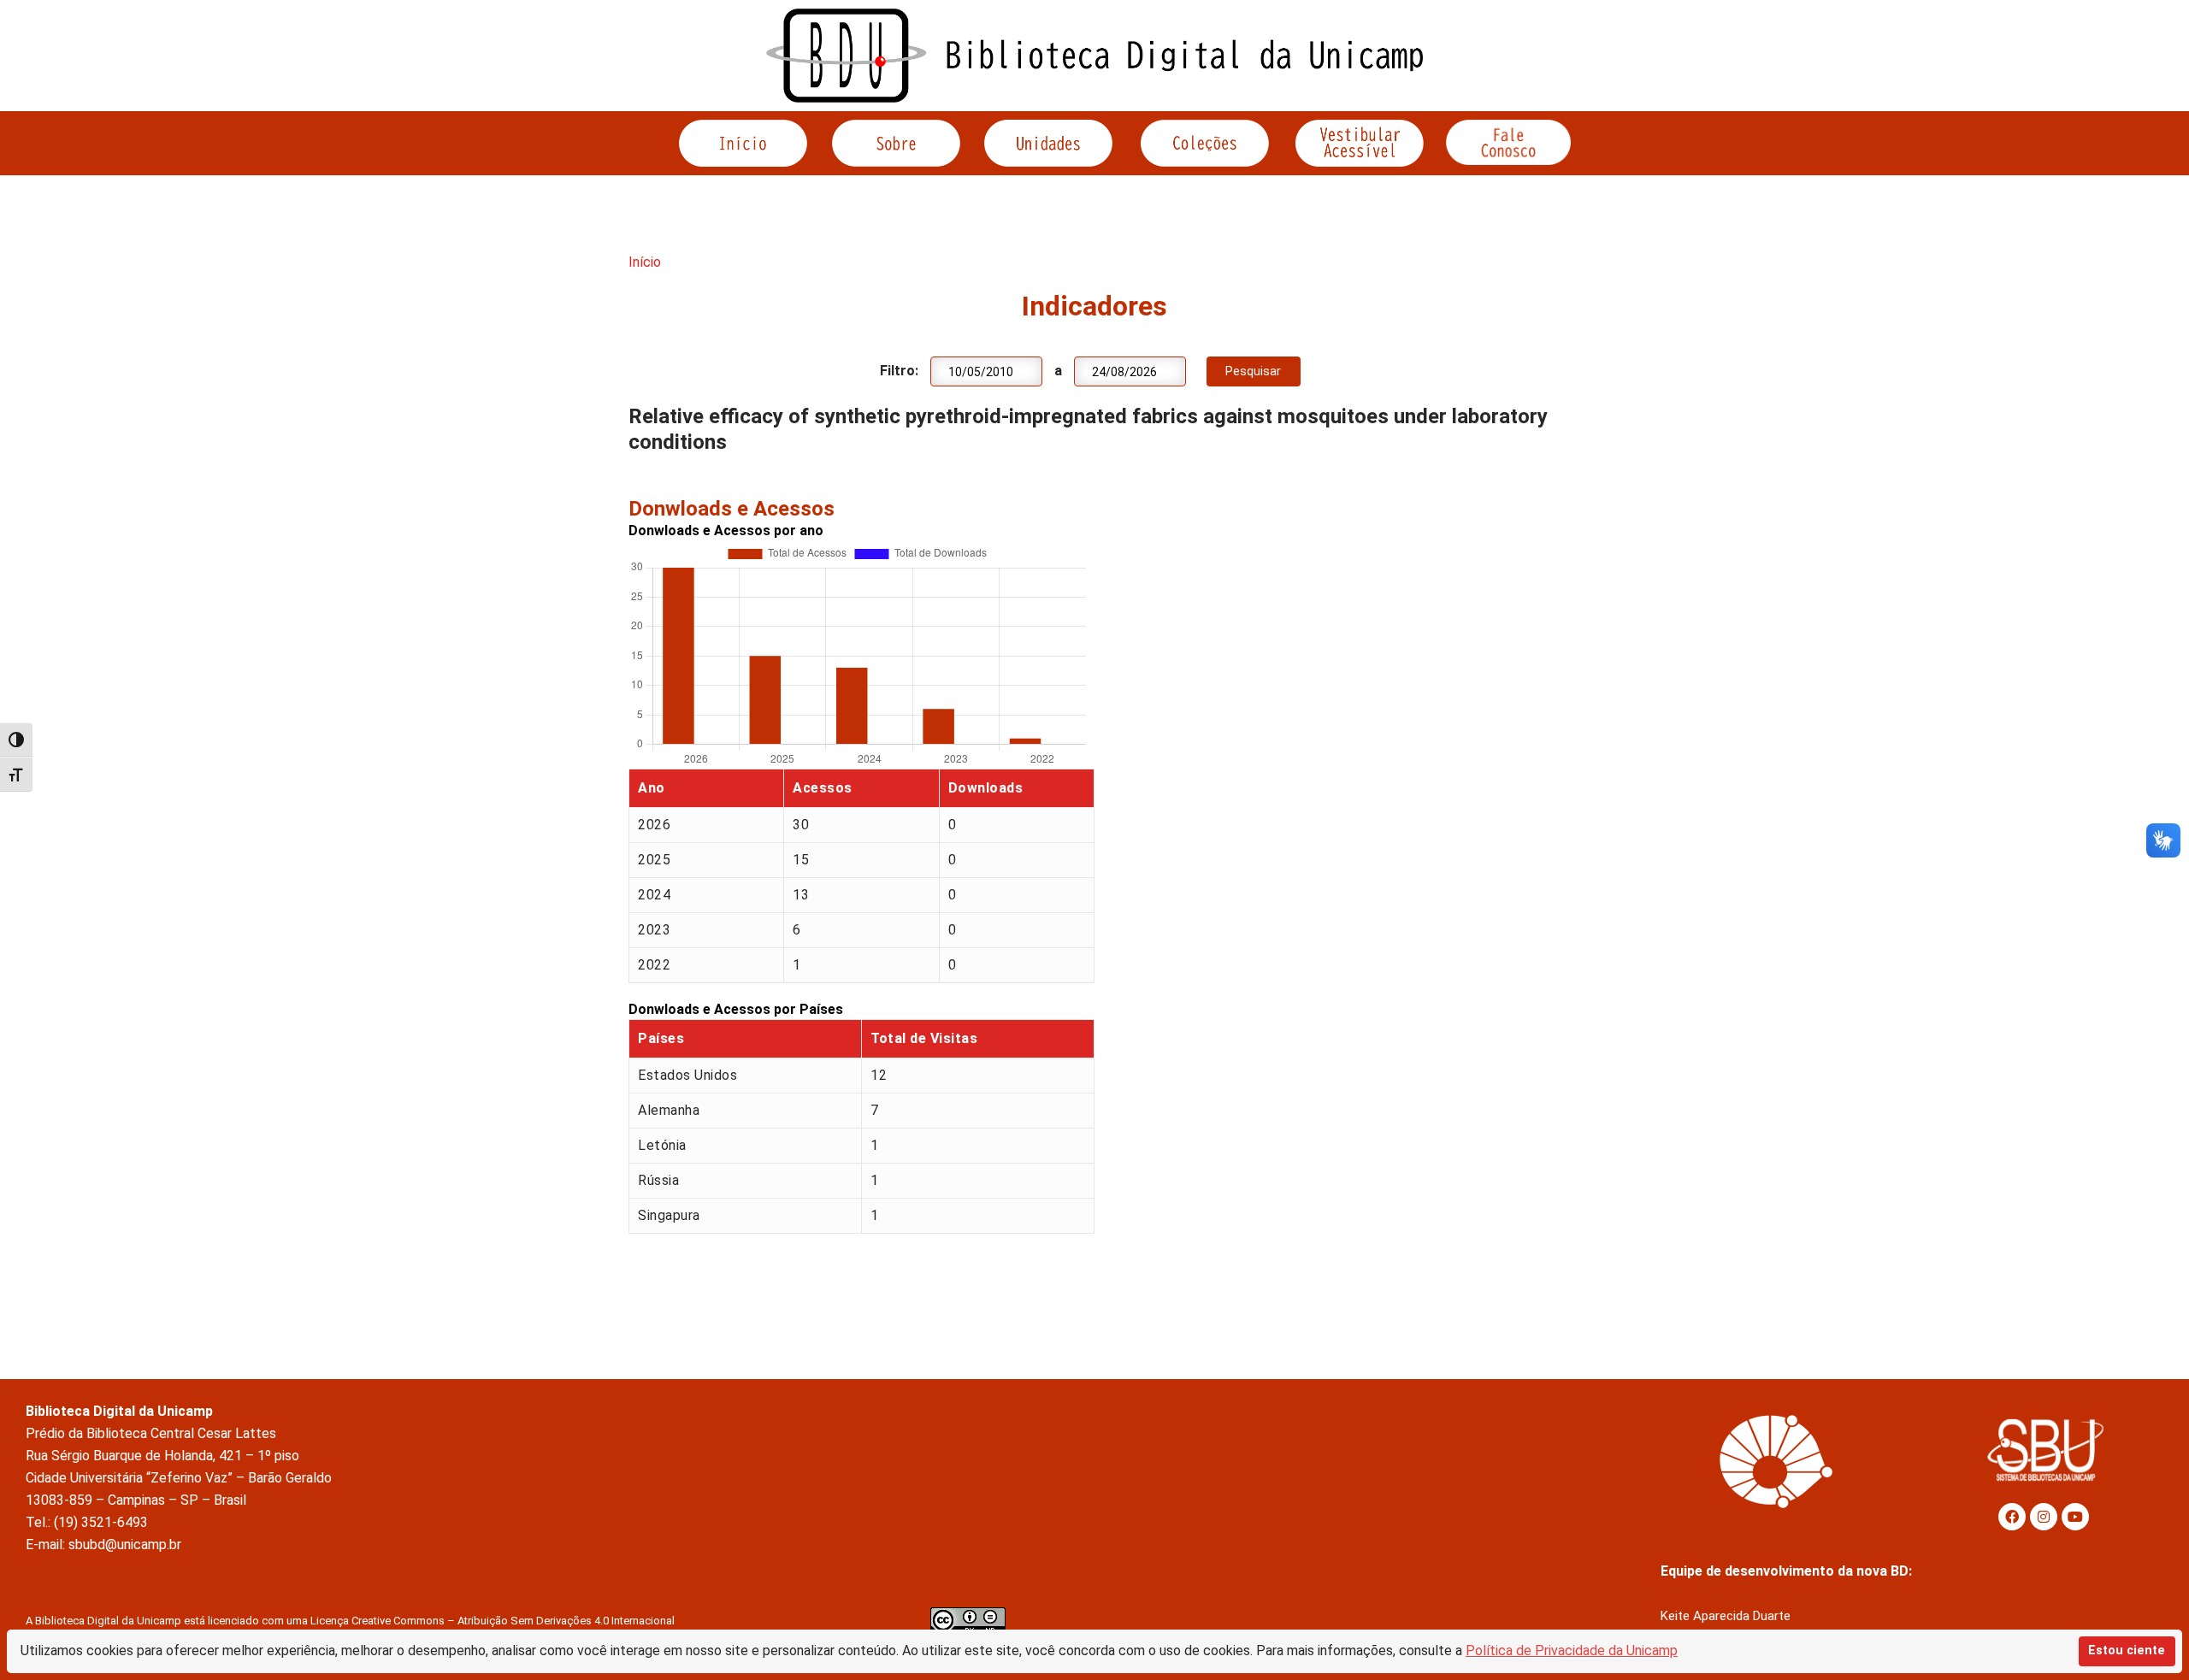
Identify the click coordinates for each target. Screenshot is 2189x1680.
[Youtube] (2075, 1517)
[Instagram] (2044, 1517)
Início (645, 262)
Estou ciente (2127, 1651)
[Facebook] (2012, 1517)
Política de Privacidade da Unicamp (1572, 1651)
